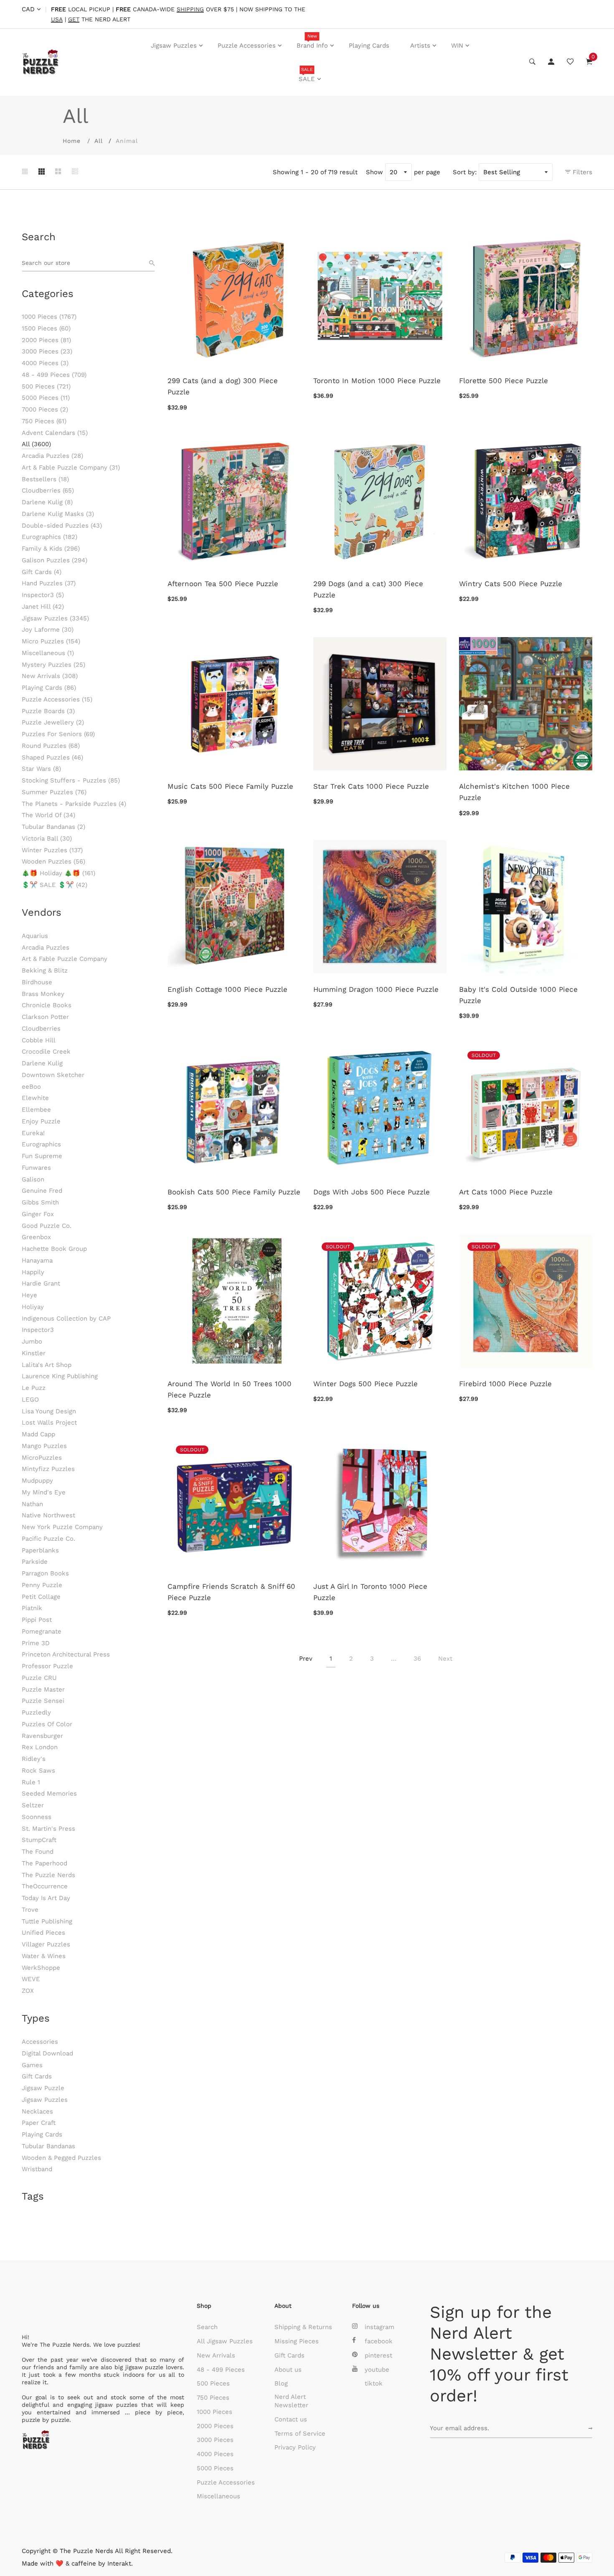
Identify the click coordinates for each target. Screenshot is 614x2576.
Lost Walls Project (49, 1423)
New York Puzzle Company (62, 1527)
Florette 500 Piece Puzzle (504, 381)
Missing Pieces (297, 2341)
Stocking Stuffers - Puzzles (71, 780)
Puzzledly (36, 1712)
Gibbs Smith (40, 1202)
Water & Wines (44, 1956)
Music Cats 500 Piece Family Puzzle (230, 786)
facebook (379, 2341)
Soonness (37, 1817)
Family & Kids (51, 549)
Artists (420, 46)
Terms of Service (300, 2434)
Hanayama (37, 1260)
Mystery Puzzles (53, 665)
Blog (281, 2383)
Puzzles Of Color (47, 1724)
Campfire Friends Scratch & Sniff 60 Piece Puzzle (231, 1592)
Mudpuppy (37, 1481)
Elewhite (35, 1098)
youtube (377, 2370)
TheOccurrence (45, 1886)
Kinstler (34, 1353)
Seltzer (33, 1805)
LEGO (30, 1400)
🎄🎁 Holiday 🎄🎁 (58, 873)
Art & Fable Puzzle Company (71, 467)
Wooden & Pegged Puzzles (61, 2158)
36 (417, 1659)
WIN (457, 46)
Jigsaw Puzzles (174, 46)
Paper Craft (39, 2123)
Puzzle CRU (39, 1678)
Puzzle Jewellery (53, 722)
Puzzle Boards (48, 711)
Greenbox (36, 1237)
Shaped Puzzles (52, 757)
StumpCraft (39, 1840)
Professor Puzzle (47, 1666)
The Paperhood (44, 1863)
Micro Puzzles (51, 641)
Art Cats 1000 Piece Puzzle (506, 1192)
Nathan (32, 1504)
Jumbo (32, 1341)
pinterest (378, 2355)
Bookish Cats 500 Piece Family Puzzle (234, 1192)
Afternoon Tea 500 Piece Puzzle (223, 584)
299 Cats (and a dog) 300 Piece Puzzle (223, 386)
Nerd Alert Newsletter (291, 2401)
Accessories (40, 2042)
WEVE (31, 1979)
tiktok (374, 2383)
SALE (307, 75)
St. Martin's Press (48, 1829)
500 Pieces (46, 386)
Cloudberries (48, 490)
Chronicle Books (47, 1005)
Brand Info (312, 41)
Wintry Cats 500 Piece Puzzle (511, 584)
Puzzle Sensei (43, 1701)
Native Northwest (48, 1515)
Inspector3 (43, 595)
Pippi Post (37, 1620)
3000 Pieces (47, 351)
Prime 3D (36, 1643)
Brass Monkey (43, 994)
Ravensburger (42, 1736)
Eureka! (33, 1133)
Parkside (35, 1562)
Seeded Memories (49, 1794)
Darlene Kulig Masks (58, 514)
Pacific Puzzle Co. (48, 1539)
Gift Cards (42, 572)
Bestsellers (45, 479)
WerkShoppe (41, 1968)
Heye (29, 1295)
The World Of (48, 815)
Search (207, 2327)
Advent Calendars (55, 433)
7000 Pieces (45, 409)
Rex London (40, 1747)
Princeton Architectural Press (66, 1654)
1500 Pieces (46, 328)
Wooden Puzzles (53, 861)
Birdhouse (37, 982)
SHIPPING (190, 9)
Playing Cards (369, 46)
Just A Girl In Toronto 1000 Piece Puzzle (370, 1592)
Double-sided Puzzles (62, 526)
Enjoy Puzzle (41, 1121)
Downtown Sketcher (53, 1075)
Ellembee (36, 1110)
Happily (33, 1272)
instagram (379, 2327)
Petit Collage (41, 1597)
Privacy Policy (295, 2447)
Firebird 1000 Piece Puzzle (505, 1384)
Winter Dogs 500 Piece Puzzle (365, 1384)
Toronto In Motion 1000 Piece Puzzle (377, 381)
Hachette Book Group (54, 1249)
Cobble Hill (39, 1040)
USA (57, 19)
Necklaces (37, 2111)
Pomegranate (42, 1631)
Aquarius (35, 936)
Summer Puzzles (54, 792)
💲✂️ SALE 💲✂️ (55, 885)
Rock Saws (38, 1771)
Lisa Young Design (49, 1411)
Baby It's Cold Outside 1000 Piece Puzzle (518, 995)
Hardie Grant (41, 1283)
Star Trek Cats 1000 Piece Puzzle (371, 786)
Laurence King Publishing (60, 1376)
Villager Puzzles (46, 1944)
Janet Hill (43, 607)
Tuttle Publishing (47, 1921)
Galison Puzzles (55, 560)
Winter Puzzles (52, 850)
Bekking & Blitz (45, 970)
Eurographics (49, 537)
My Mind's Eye (44, 1492)
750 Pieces (44, 421)
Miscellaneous (48, 653)
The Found (38, 1852)
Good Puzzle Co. (47, 1226)
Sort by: (465, 172)
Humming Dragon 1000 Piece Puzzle (376, 989)
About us (288, 2370)
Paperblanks (40, 1550)
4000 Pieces (45, 363)
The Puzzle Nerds (48, 1875)
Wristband (37, 2169)
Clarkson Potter (45, 1017)
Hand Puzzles (49, 583)
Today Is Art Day (46, 1898)
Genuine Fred (42, 1191)
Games (32, 2065)
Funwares (36, 1168)
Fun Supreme (42, 1156)
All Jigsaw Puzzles (225, 2341)
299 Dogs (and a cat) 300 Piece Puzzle (368, 589)
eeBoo (31, 1087)
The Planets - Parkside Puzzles (74, 804)
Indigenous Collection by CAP (66, 1318)
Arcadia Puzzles (52, 456)
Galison (33, 1179)
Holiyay (33, 1307)
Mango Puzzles (44, 1446)
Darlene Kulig (47, 502)
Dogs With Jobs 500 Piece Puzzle (372, 1192)
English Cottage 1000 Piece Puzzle (227, 989)
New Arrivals (50, 676)
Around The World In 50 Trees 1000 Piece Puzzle (230, 1389)
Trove (30, 1910)
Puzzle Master (43, 1689)
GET (74, 19)
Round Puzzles (51, 746)
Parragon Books (45, 1573)
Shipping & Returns (303, 2327)
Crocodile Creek (46, 1052)
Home (72, 141)
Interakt (119, 2563)
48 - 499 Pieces (54, 375)
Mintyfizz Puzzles (48, 1469)
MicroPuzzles (42, 1458)
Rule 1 (31, 1782)
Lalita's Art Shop (47, 1365)
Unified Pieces (43, 1933)
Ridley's (34, 1759)
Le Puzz (34, 1388)
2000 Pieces (46, 340)
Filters (581, 172)
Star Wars (41, 769)
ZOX (28, 1991)
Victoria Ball (47, 838)
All (99, 141)
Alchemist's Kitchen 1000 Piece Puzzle (514, 792)
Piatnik (32, 1608)
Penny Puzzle (42, 1585)
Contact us (291, 2419)
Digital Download (47, 2053)
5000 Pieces (46, 398)
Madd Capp (38, 1434)
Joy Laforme (48, 630)
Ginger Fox (38, 1214)
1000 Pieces (49, 317)
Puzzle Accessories (247, 46)
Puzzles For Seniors (58, 734)
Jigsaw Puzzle (43, 2088)
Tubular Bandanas (53, 827)
